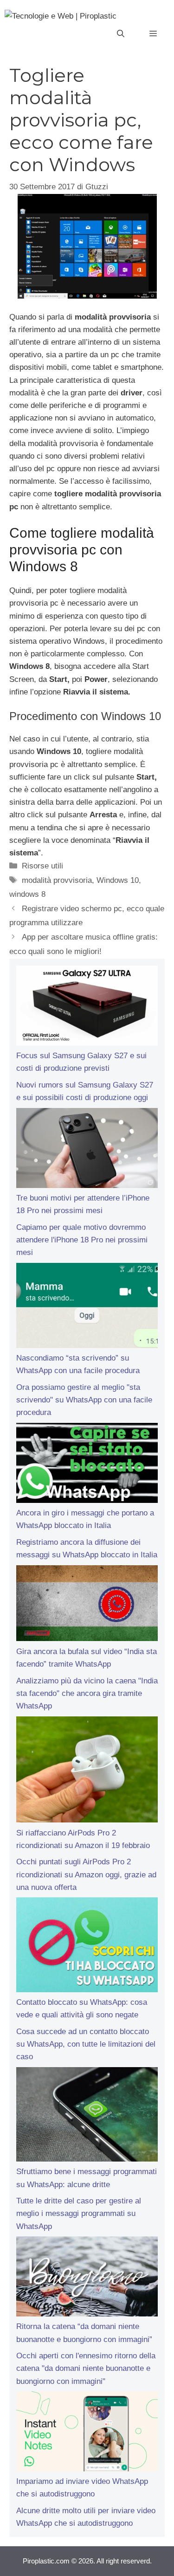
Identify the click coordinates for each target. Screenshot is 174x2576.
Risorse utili (42, 866)
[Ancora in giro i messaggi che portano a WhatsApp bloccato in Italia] (87, 1465)
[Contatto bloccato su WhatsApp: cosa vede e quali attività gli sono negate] (87, 1947)
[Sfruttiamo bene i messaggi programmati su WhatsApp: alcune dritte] (87, 2116)
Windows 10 (118, 880)
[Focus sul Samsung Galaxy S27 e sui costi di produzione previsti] (87, 1008)
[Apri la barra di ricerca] (121, 34)
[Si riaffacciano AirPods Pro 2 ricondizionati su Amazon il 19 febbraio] (87, 1772)
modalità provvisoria (57, 880)
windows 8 (27, 894)
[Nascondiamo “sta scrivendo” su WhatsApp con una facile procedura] (87, 1307)
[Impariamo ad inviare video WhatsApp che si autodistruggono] (87, 2433)
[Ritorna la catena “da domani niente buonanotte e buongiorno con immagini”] (87, 2278)
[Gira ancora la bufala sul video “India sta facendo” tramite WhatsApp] (87, 1605)
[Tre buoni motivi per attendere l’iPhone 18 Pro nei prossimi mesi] (87, 1150)
